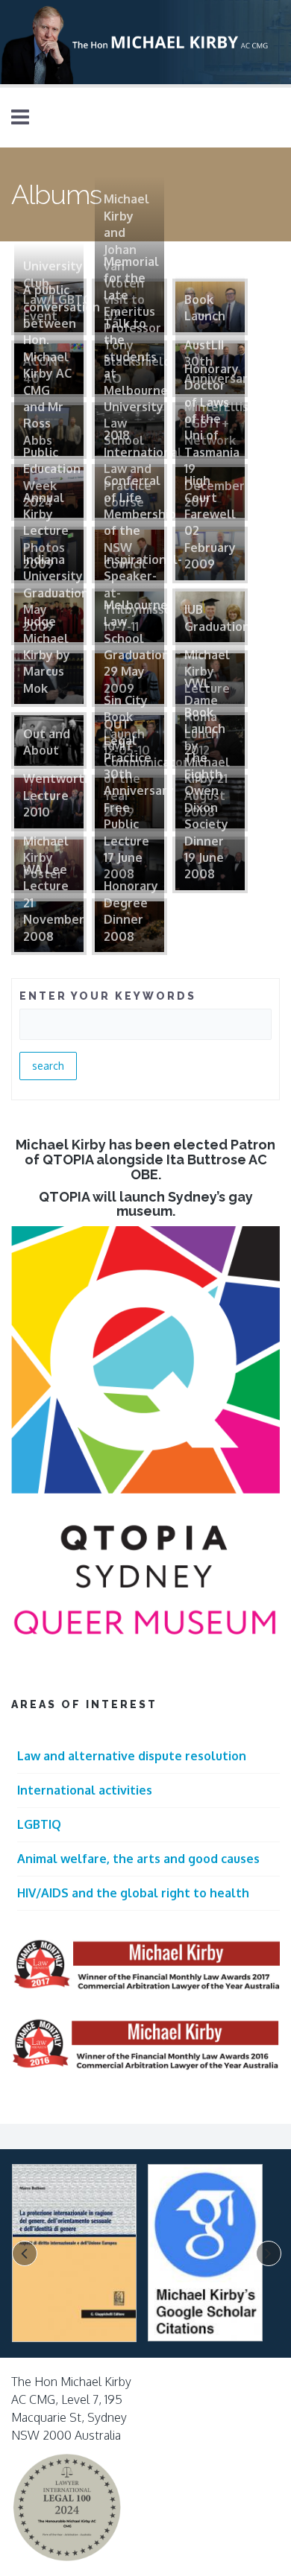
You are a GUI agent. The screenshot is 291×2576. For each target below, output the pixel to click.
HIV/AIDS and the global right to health (133, 1893)
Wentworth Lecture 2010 (57, 795)
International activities (85, 1790)
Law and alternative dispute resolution (132, 1756)
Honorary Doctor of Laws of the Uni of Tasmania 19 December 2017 (215, 435)
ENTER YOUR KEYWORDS (108, 996)
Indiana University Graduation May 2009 (56, 593)
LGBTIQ (39, 1824)
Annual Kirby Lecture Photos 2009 (46, 531)
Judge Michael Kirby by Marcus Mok (47, 655)
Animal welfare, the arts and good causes (138, 1859)
